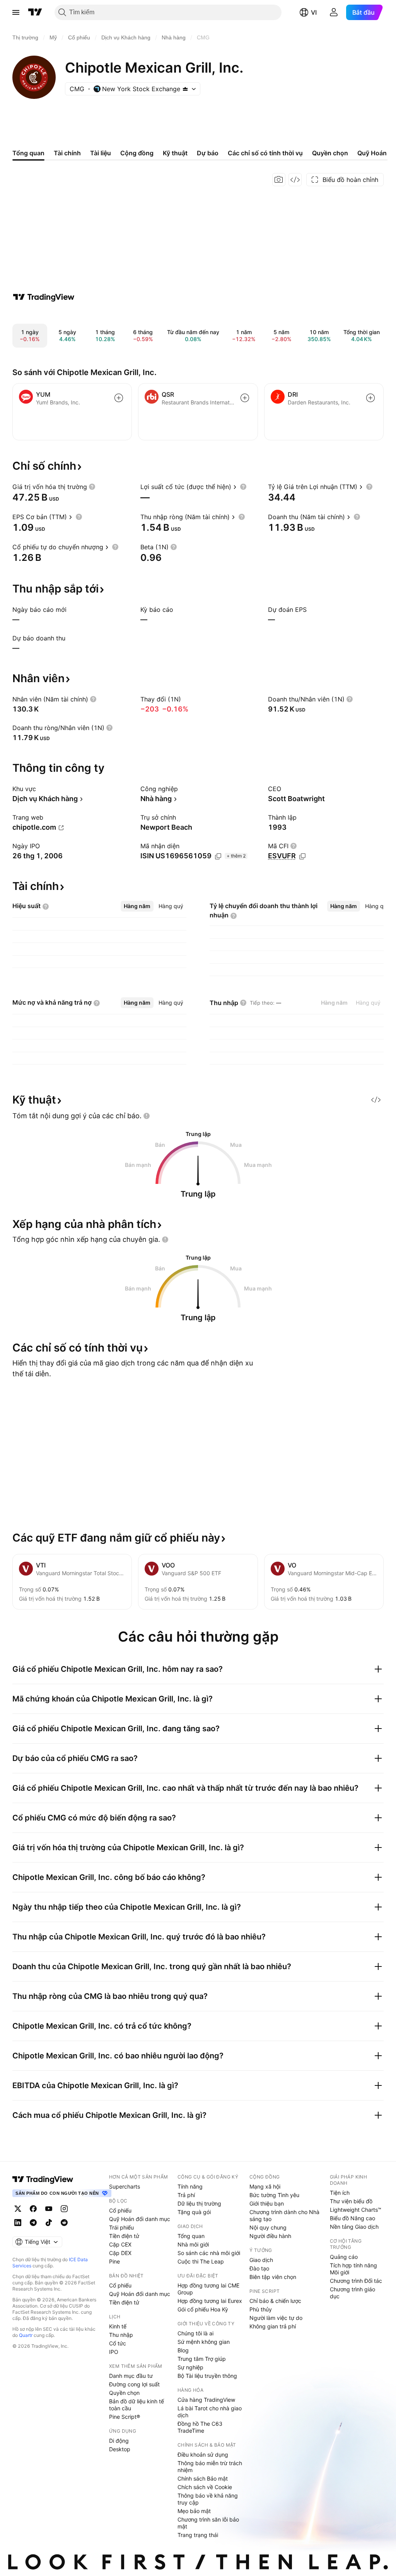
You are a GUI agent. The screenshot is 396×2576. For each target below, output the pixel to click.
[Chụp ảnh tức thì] (279, 180)
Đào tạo (259, 2268)
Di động (119, 2441)
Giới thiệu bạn (267, 2203)
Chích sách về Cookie (205, 2487)
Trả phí (186, 2195)
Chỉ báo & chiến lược (275, 2301)
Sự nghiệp (190, 2367)
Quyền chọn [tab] (330, 153)
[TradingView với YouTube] (49, 2209)
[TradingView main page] (43, 2179)
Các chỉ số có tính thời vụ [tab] (265, 153)
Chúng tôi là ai (195, 2333)
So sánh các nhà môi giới (209, 2253)
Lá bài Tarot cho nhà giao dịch (210, 2412)
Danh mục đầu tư (131, 2376)
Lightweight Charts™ (356, 2210)
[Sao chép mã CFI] (302, 856)
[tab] (137, 906)
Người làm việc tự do (276, 2318)
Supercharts (125, 2186)
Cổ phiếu (120, 2210)
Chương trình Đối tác (356, 2281)
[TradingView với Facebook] (33, 2209)
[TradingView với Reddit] (64, 2223)
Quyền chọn (124, 2393)
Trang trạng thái (198, 2535)
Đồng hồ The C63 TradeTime (200, 2427)
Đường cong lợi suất (134, 2384)
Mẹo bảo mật (194, 2511)
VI (314, 12)
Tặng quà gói (194, 2212)
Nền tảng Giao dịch (354, 2227)
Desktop (120, 2449)
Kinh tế (118, 2326)
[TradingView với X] (18, 2209)
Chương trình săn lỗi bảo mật (208, 2523)
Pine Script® (125, 2417)
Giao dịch (261, 2260)
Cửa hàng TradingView (206, 2400)
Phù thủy (261, 2309)
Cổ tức (118, 2343)
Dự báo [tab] (208, 153)
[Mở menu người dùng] (334, 12)
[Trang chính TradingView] (35, 12)
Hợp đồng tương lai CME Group (208, 2289)
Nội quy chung (268, 2227)
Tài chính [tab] (67, 153)
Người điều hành (270, 2236)
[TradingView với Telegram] (33, 2223)
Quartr (26, 2335)
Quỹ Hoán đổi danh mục (140, 2219)
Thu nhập (121, 2335)
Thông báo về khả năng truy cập (208, 2499)
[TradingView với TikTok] (49, 2223)
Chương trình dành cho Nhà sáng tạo (284, 2215)
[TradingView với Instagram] (64, 2209)
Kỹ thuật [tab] (175, 153)
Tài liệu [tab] (101, 153)
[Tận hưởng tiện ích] (295, 180)
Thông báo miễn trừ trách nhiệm (210, 2466)
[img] (185, 89)
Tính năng (190, 2186)
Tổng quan (191, 2236)
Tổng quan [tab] (28, 153)
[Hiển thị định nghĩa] (92, 487)
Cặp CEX (120, 2244)
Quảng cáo (344, 2257)
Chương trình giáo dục (352, 2293)
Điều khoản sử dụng (203, 2455)
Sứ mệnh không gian (204, 2342)
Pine (114, 2261)
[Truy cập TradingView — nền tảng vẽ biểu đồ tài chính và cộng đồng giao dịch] (44, 297)
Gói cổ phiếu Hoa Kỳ (203, 2309)
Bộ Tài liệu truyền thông (207, 2376)
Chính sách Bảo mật (203, 2478)
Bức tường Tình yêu (274, 2195)
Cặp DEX (120, 2253)
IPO (114, 2352)
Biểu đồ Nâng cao (352, 2218)
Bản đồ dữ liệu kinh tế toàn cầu (137, 2405)
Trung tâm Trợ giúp (202, 2359)
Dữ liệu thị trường (199, 2203)
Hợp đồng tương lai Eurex (210, 2301)
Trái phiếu (121, 2227)
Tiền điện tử (124, 2236)
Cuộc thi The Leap (201, 2261)
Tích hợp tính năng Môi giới (353, 2269)
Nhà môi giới (193, 2244)
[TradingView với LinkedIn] (18, 2223)
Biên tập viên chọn (273, 2277)
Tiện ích (340, 2193)
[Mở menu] (16, 12)
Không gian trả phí (273, 2326)
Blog (183, 2350)
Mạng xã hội (265, 2186)
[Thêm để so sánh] (119, 398)
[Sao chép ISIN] (218, 856)
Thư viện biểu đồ (351, 2201)
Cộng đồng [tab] (137, 153)
